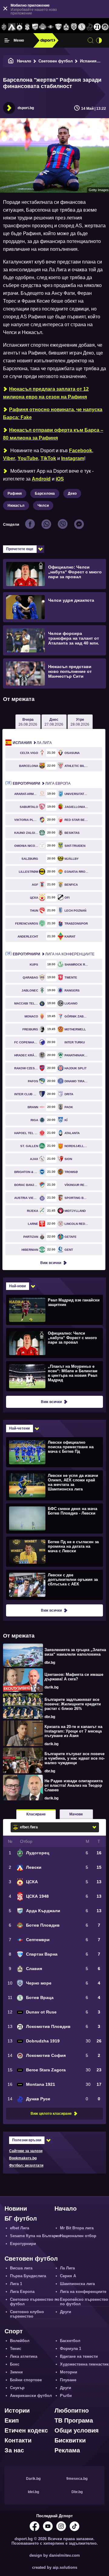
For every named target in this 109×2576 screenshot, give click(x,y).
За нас (14, 2450)
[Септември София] (51, 27)
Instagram (73, 458)
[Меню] (7, 40)
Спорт (14, 2331)
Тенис (16, 2349)
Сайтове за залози (26, 2151)
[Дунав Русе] (90, 27)
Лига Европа (42, 784)
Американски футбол (31, 2396)
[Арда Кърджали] (35, 27)
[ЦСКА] (19, 27)
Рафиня (15, 493)
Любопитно (72, 2410)
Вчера (28, 722)
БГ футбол (21, 2218)
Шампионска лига (77, 2284)
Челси (43, 506)
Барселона (45, 493)
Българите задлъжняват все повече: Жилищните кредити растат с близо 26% (73, 1704)
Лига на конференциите (54, 954)
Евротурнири (23, 2244)
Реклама (67, 2450)
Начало (24, 61)
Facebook (81, 451)
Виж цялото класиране (51, 2114)
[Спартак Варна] (58, 27)
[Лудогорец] (4, 27)
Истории (17, 2410)
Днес (54, 722)
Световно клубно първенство (27, 2314)
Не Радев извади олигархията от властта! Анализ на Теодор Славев (74, 1785)
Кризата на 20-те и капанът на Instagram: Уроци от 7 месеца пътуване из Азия (73, 1731)
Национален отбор (78, 2236)
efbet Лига (20, 2228)
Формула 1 (71, 2349)
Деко (72, 493)
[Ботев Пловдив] (43, 27)
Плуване (68, 2380)
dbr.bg (50, 1663)
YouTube (28, 458)
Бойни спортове (26, 2380)
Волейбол (20, 2341)
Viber (9, 458)
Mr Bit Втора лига (77, 2228)
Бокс (15, 2364)
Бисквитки (70, 2440)
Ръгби (66, 2396)
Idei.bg (33, 2492)
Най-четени (19, 1428)
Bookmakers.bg (23, 2158)
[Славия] (66, 27)
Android (41, 479)
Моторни (69, 2372)
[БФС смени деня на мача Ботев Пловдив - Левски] (54, 1518)
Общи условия (77, 2430)
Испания (88, 61)
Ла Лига (32, 743)
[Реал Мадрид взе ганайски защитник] (54, 1310)
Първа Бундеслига (28, 2276)
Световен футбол (56, 61)
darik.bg (51, 1687)
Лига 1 (16, 2284)
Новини (16, 2209)
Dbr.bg (77, 2492)
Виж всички (51, 1263)
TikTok (48, 458)
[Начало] (11, 61)
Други (66, 2312)
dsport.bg (26, 108)
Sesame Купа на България (35, 2236)
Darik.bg (33, 2479)
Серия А (68, 2276)
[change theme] (99, 40)
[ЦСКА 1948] (27, 27)
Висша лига (21, 2268)
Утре (80, 722)
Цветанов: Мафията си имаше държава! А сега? (74, 1677)
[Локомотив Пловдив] (97, 27)
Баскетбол (70, 2341)
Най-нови (17, 1286)
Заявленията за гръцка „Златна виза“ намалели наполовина (75, 1652)
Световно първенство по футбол (35, 2302)
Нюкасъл (16, 506)
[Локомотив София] (105, 27)
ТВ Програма (74, 2420)
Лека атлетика (24, 2356)
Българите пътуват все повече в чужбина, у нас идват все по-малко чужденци (75, 1758)
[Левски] (12, 27)
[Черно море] (74, 27)
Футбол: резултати (26, 2165)
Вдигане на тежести (79, 2356)
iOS (60, 479)
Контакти (18, 2440)
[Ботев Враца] (82, 27)
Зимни (16, 2372)
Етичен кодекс (26, 2430)
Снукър (17, 2388)
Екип (12, 2420)
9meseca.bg (77, 2479)
